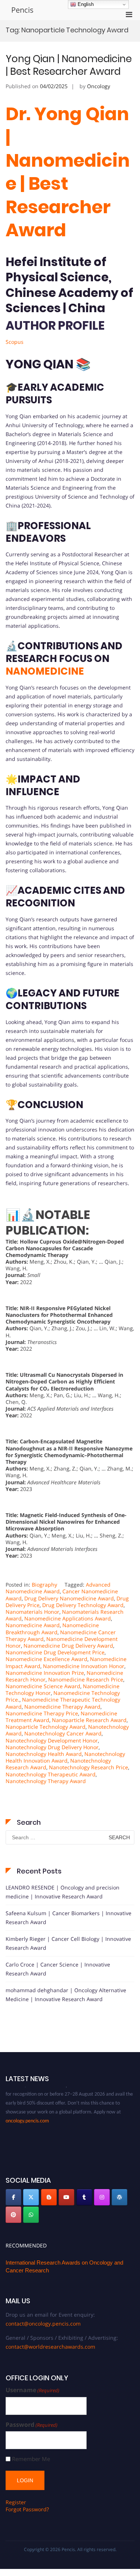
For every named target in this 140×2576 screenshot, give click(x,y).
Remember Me (31, 2459)
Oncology (99, 86)
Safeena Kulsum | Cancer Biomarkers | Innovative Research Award (69, 1918)
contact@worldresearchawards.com (50, 2347)
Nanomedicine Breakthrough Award (52, 1628)
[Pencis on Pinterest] (13, 2215)
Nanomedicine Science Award (43, 1686)
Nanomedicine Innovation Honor (84, 1666)
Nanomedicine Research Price (86, 1679)
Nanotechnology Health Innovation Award (65, 1757)
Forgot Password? (27, 2509)
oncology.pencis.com (27, 2115)
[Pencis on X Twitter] (31, 2197)
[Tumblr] (84, 2197)
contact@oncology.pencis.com (43, 2324)
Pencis (22, 10)
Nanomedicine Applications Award (68, 1618)
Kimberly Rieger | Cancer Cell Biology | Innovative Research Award (68, 1943)
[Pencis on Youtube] (66, 2197)
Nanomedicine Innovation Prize (45, 1673)
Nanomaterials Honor (32, 1612)
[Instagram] (102, 2197)
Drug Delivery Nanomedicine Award (69, 1598)
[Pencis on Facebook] (13, 2197)
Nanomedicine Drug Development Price (55, 1652)
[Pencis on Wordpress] (119, 2197)
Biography (44, 1585)
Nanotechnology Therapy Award (46, 1781)
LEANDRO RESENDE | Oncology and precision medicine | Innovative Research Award (63, 1892)
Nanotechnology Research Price (88, 1767)
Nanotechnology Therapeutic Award (51, 1774)
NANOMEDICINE (45, 671)
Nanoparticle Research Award (89, 1720)
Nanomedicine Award (33, 1625)
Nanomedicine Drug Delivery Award (68, 1646)
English (85, 4)
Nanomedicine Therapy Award (62, 1707)
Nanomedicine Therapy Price (42, 1713)
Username (32, 2390)
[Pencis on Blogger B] (49, 2197)
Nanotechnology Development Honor (52, 1740)
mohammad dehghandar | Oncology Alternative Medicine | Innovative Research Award (66, 1995)
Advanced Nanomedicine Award (58, 1588)
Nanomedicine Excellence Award (46, 1659)
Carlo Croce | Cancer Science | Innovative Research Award (58, 1969)
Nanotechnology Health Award (44, 1754)
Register (16, 2502)
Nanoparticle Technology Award (46, 1727)
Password (32, 2425)
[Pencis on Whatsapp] (31, 2215)
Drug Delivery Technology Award (83, 1605)
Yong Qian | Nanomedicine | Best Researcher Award (69, 65)
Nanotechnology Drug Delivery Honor (52, 1747)
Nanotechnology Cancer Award (63, 1733)
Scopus (15, 342)
